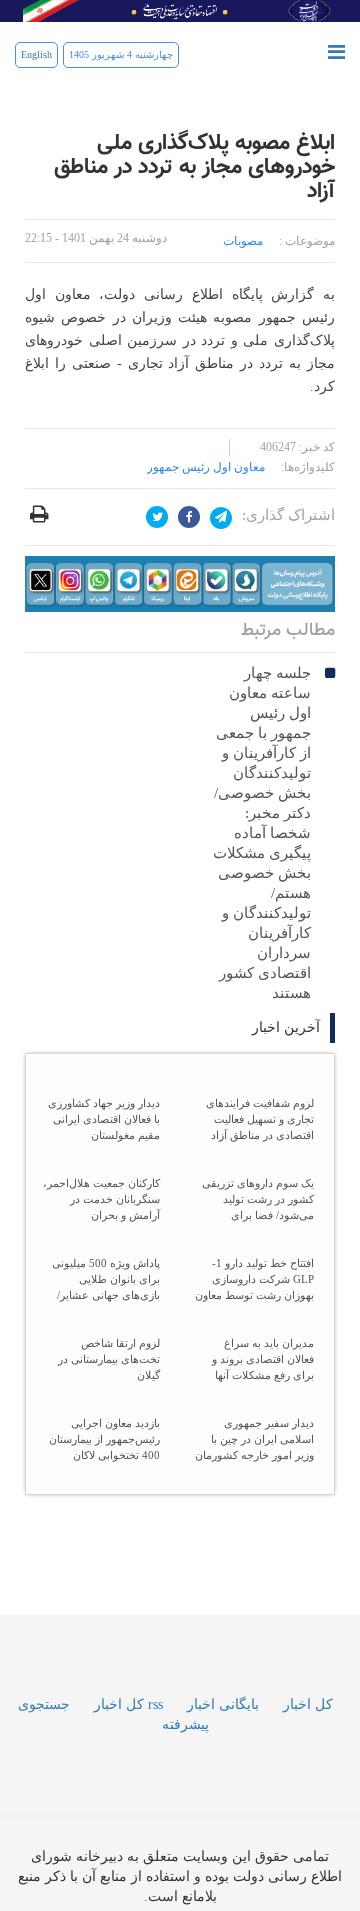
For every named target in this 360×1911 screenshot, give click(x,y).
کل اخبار (308, 1785)
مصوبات (243, 241)
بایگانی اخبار (223, 1785)
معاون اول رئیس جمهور (206, 467)
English (36, 54)
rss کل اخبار (128, 1785)
